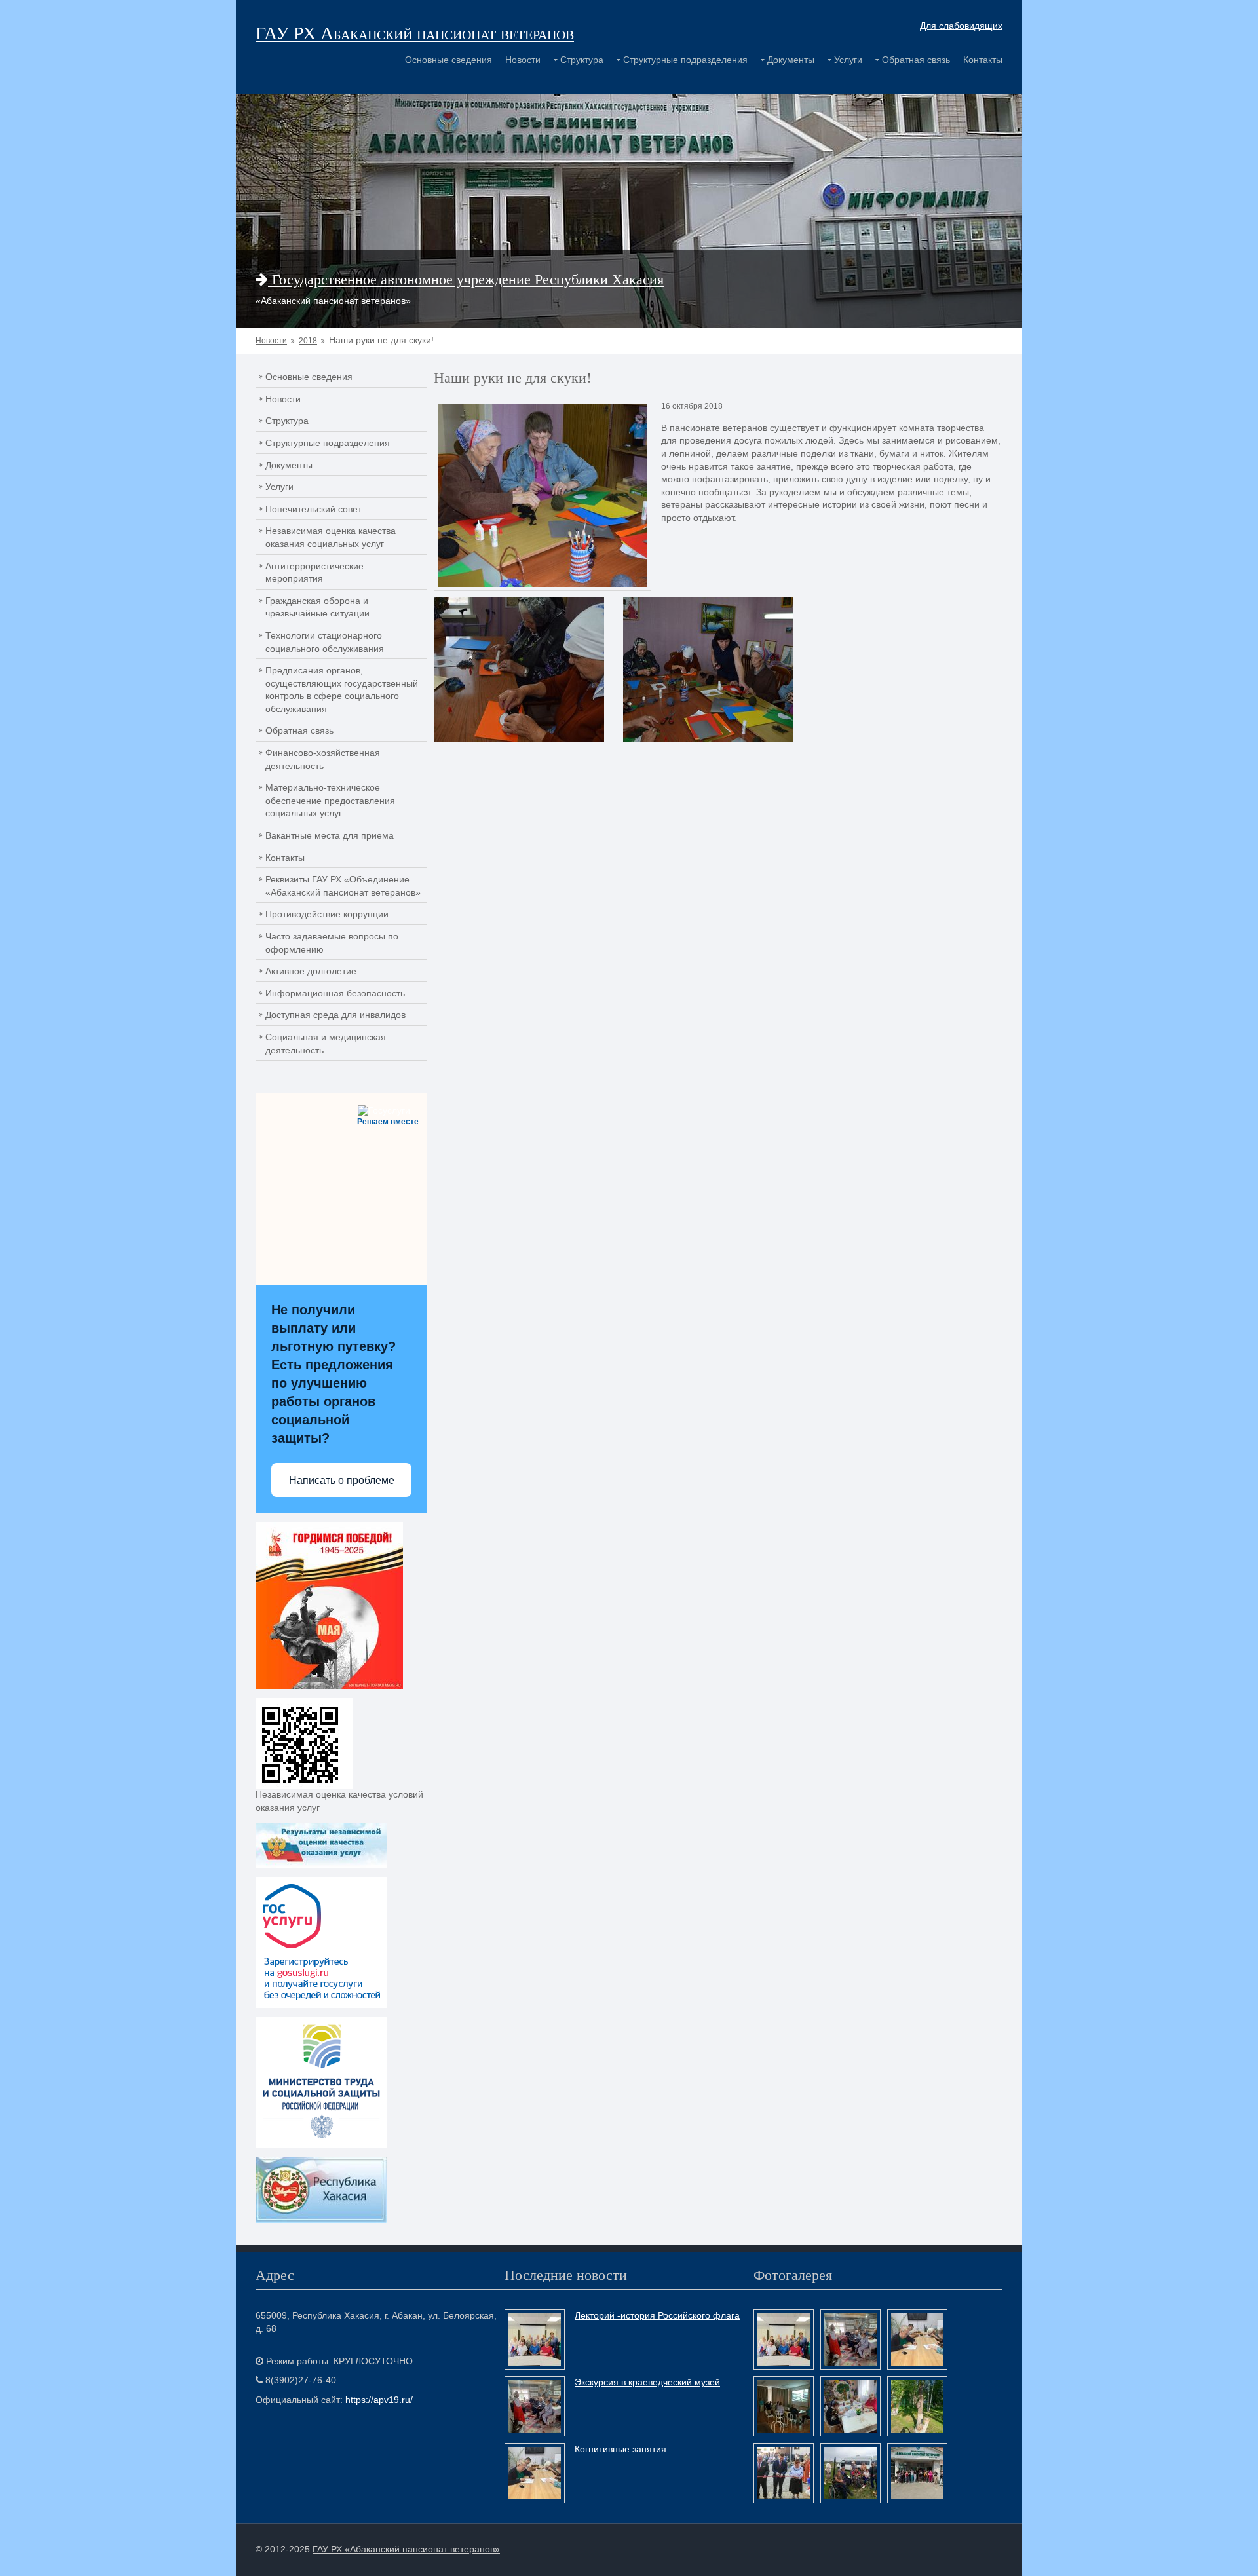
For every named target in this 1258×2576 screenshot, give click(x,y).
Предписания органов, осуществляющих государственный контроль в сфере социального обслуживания (342, 690)
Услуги (848, 60)
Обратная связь (916, 60)
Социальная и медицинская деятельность (326, 1044)
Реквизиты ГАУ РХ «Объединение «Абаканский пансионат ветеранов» (343, 886)
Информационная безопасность (335, 993)
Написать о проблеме (342, 1480)
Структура (582, 60)
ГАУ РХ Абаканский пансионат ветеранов (415, 32)
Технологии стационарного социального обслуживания (325, 642)
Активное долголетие (311, 971)
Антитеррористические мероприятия (314, 573)
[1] (708, 669)
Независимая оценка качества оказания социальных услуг (331, 537)
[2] (519, 669)
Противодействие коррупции (327, 914)
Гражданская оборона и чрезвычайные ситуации (317, 607)
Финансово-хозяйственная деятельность (323, 759)
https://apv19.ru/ (379, 2400)
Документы (791, 60)
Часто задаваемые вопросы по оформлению (332, 943)
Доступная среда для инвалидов (335, 1015)
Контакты (983, 60)
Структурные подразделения (685, 60)
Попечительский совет (314, 509)
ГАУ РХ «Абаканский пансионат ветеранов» (406, 2549)
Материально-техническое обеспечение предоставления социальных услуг (330, 800)
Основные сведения (448, 60)
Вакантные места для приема (330, 835)
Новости (523, 60)
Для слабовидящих (961, 26)
